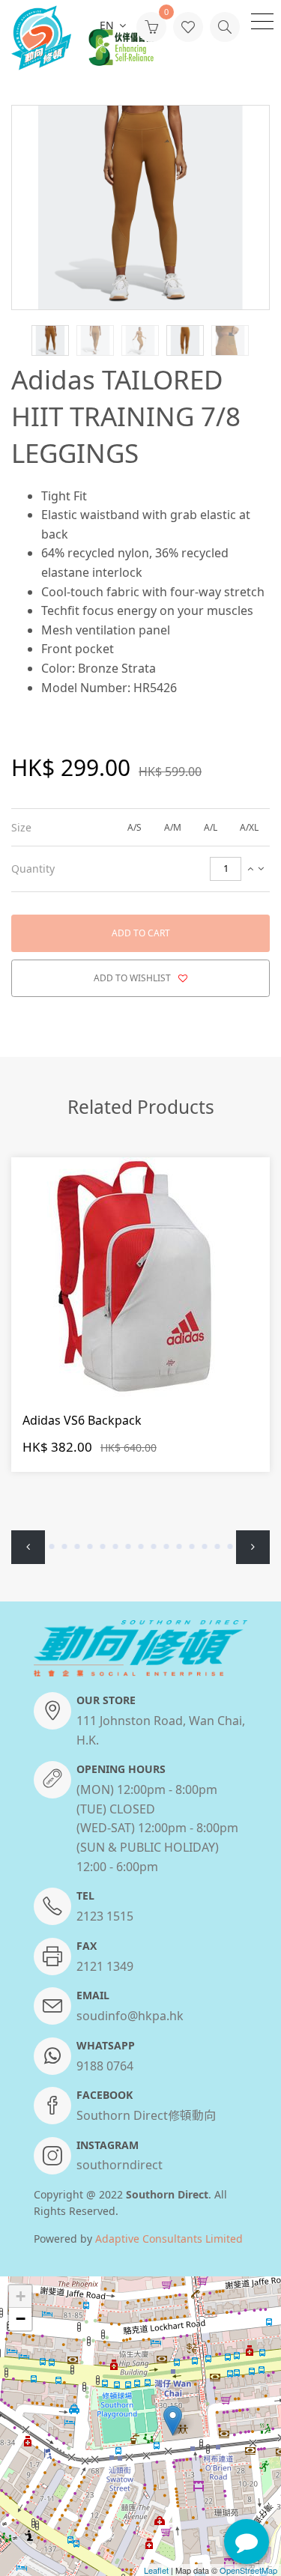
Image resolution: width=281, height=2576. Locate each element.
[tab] (140, 827)
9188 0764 (105, 2066)
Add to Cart (141, 933)
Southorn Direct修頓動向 (146, 2115)
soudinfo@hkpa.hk (130, 2016)
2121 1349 (105, 1966)
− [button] (21, 2319)
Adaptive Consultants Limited (169, 2239)
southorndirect (120, 2165)
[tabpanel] (140, 1323)
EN (108, 25)
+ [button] (21, 2296)
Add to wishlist (133, 978)
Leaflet (156, 2570)
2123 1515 (105, 1916)
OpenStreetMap (248, 2570)
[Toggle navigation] (262, 20)
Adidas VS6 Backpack (82, 1420)
